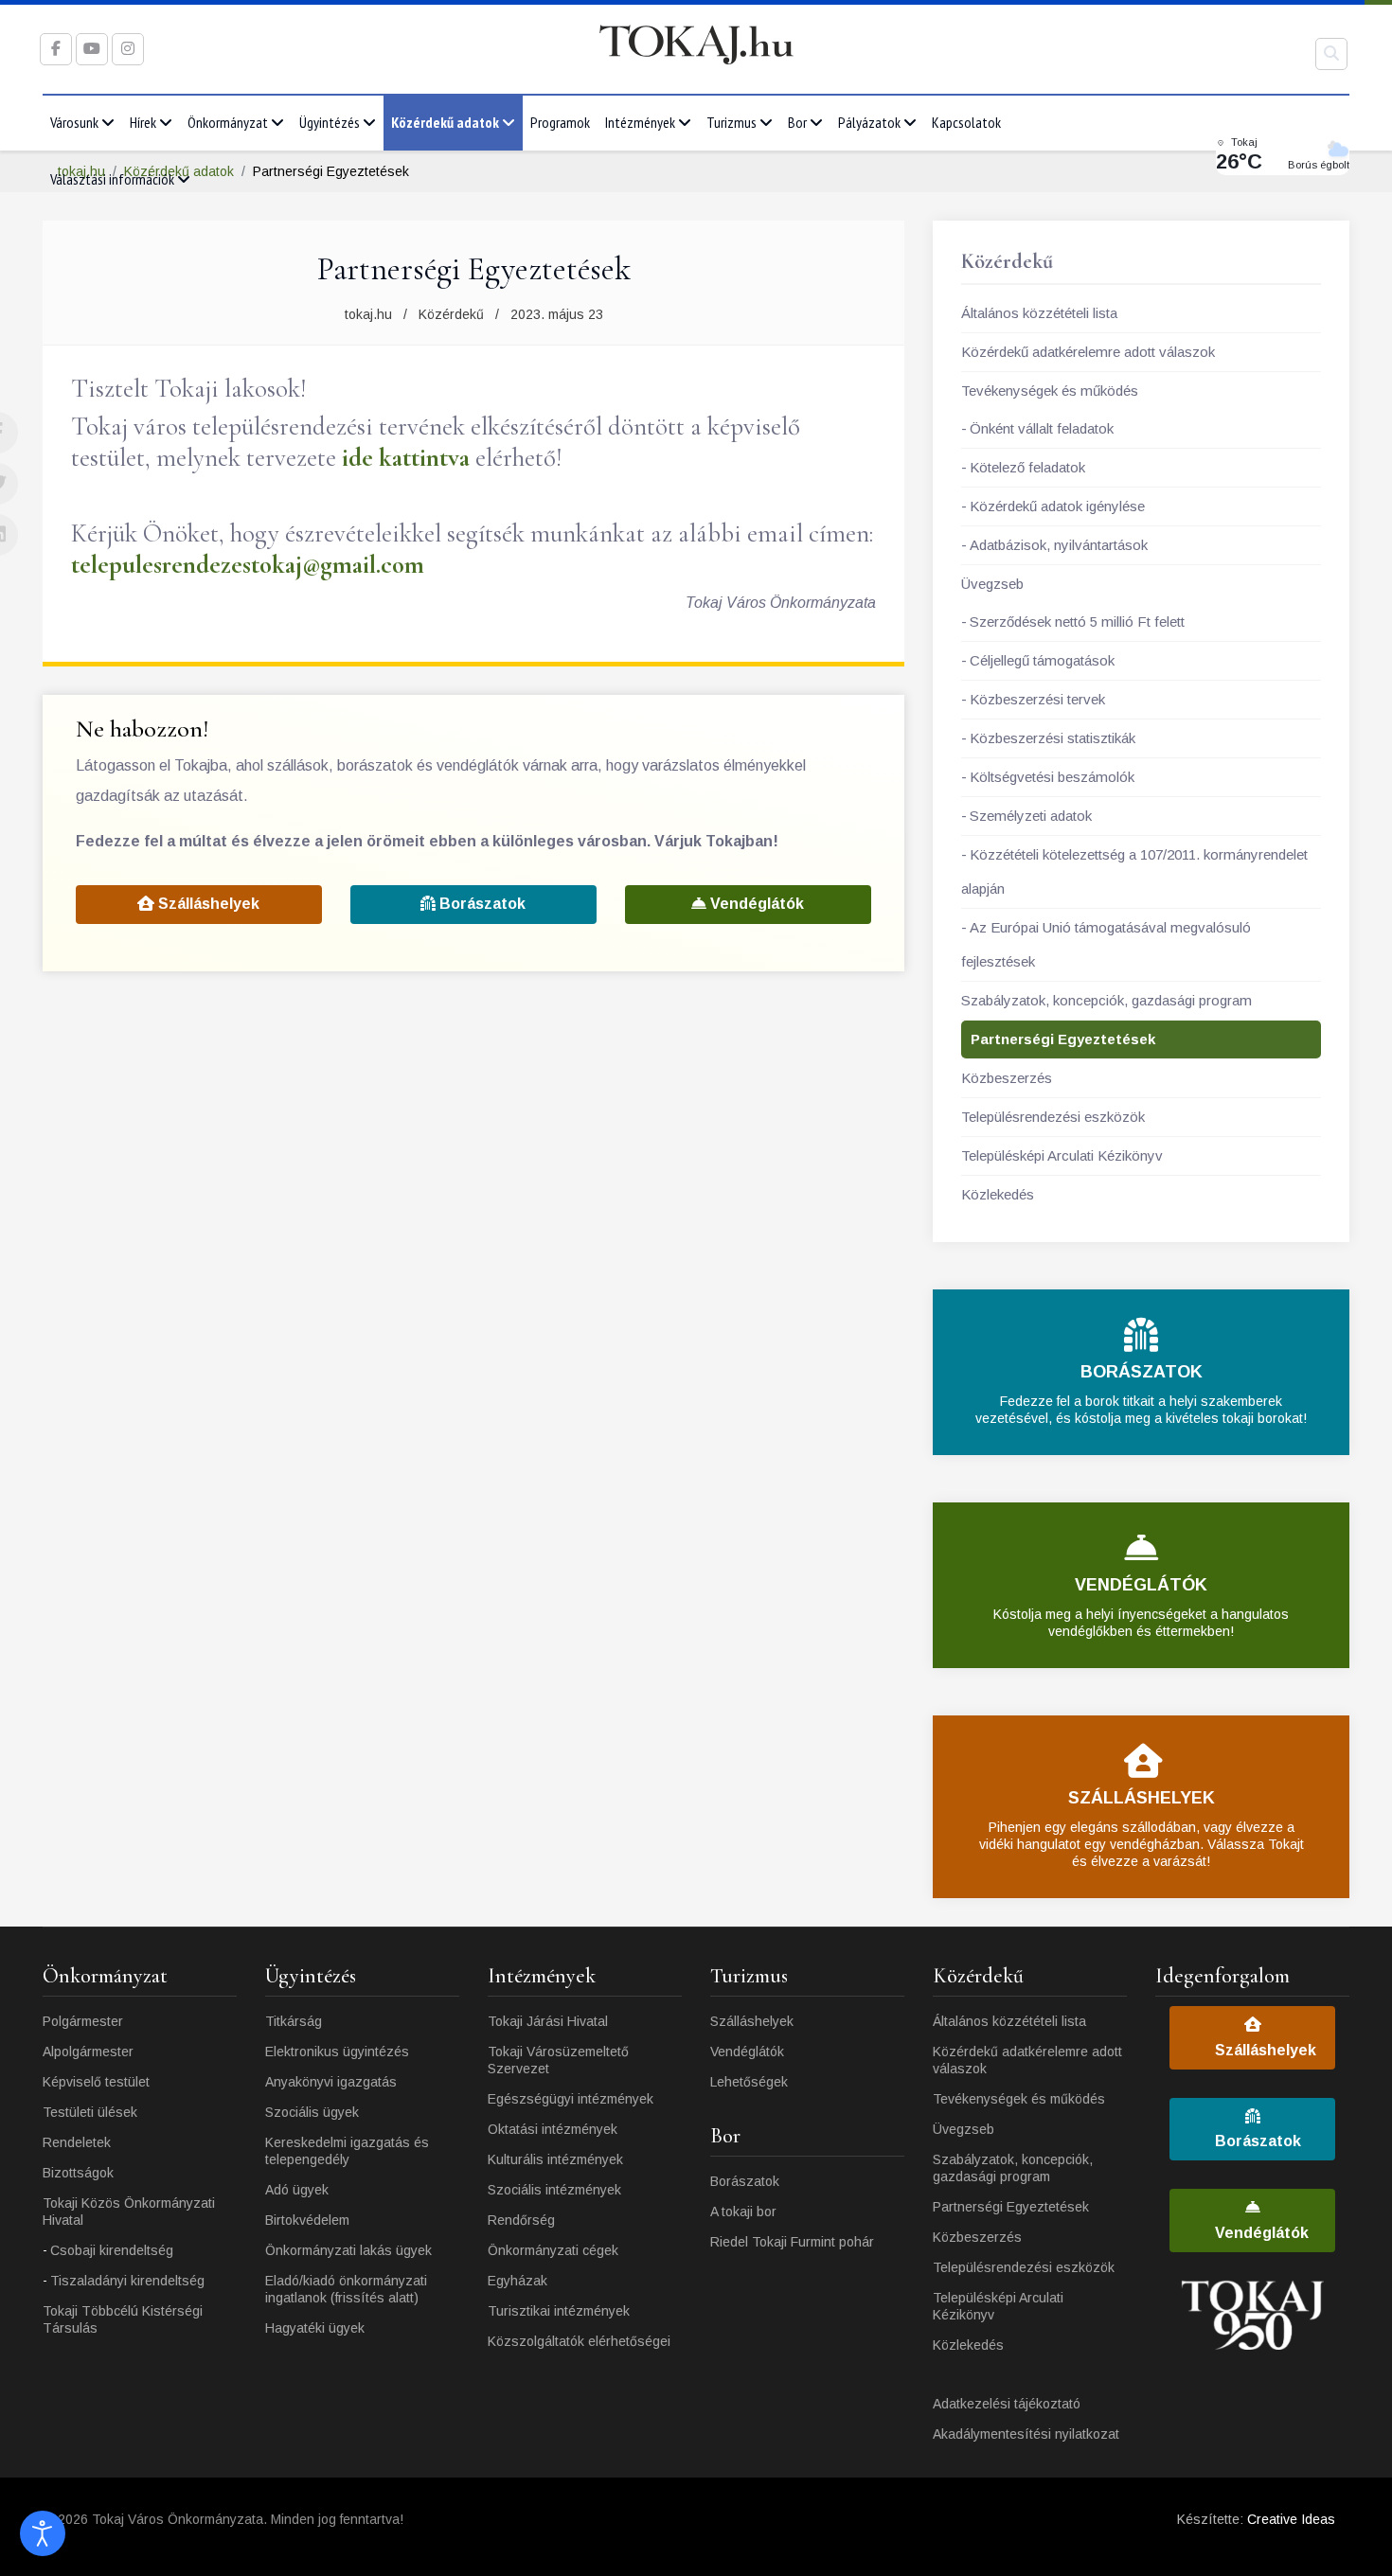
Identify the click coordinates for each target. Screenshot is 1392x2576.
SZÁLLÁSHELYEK (1142, 1798)
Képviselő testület (96, 2082)
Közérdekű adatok (445, 122)
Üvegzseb (992, 584)
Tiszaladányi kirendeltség (127, 2281)
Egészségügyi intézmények (571, 2099)
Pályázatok (869, 122)
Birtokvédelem (307, 2220)
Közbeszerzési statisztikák (1053, 738)
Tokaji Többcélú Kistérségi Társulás (123, 2319)
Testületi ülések (90, 2112)
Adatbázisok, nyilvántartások (1059, 545)
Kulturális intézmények (555, 2159)
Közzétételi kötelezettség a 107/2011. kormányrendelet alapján (1134, 871)
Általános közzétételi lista (1039, 313)
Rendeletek (77, 2142)
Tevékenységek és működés (1050, 391)
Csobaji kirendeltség (112, 2250)
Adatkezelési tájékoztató (1007, 2404)
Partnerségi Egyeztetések (1063, 1039)
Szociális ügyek (312, 2112)
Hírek (143, 122)
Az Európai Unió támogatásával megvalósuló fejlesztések (1106, 944)
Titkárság (294, 2021)
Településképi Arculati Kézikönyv (1062, 1155)
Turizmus (732, 122)
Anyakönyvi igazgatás (331, 2082)
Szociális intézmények (554, 2190)
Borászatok (481, 904)
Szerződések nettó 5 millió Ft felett (1077, 622)
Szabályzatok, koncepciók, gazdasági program (1106, 1000)
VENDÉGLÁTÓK (1141, 1585)
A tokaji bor (743, 2212)
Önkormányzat (228, 122)
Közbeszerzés (1007, 1078)
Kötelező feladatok (1027, 467)
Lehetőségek (749, 2082)
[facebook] (56, 49)
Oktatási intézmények (553, 2129)
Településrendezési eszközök (1053, 1117)
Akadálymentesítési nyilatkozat (1026, 2434)
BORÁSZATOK (1142, 1372)
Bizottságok (78, 2173)
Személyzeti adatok (1031, 816)
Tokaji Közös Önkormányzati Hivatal (129, 2212)
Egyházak (518, 2281)
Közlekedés (998, 1194)
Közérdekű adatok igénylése (1057, 506)
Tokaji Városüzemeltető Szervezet (558, 2060)
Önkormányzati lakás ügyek (348, 2250)
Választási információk (112, 179)
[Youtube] (92, 49)
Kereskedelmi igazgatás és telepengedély (347, 2151)
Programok (560, 122)
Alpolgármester (88, 2052)
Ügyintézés (330, 122)
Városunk (74, 122)
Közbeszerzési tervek (1037, 699)
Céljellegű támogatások (1042, 660)
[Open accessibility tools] (43, 2533)
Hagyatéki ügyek (315, 2328)
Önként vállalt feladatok (1042, 428)
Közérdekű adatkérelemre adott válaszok (1088, 352)
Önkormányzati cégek (553, 2250)
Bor (797, 122)
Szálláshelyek (207, 904)
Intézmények (640, 122)
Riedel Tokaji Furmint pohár (792, 2242)
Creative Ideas (1291, 2519)
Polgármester (83, 2021)
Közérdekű (451, 314)
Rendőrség (521, 2220)
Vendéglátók (755, 904)
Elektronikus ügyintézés (337, 2052)
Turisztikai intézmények (559, 2311)
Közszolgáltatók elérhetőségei (579, 2341)
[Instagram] (128, 49)
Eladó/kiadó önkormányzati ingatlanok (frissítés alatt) (346, 2289)
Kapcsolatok (966, 122)
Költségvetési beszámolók (1052, 777)
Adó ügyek (297, 2190)
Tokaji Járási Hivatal (548, 2021)
